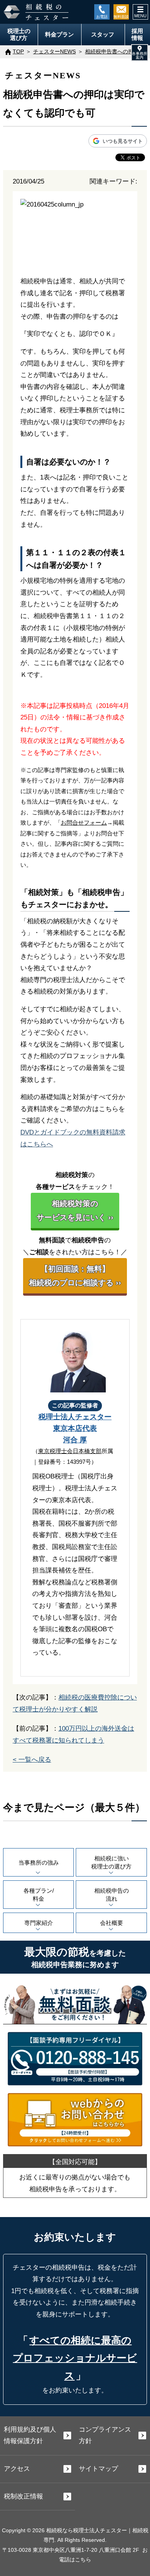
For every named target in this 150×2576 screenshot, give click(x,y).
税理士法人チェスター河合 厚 (75, 1428)
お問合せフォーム (84, 823)
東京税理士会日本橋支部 (70, 1451)
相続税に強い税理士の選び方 (111, 1862)
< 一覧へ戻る (32, 1760)
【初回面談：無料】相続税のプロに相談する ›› (75, 1276)
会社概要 (112, 1923)
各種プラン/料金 (39, 1895)
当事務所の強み (39, 1863)
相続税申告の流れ (112, 1895)
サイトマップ (98, 2469)
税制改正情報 (23, 2496)
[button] (140, 53)
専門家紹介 (39, 1923)
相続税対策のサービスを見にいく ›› (75, 1210)
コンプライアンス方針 (105, 2435)
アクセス (17, 2469)
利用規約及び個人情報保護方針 (30, 2435)
